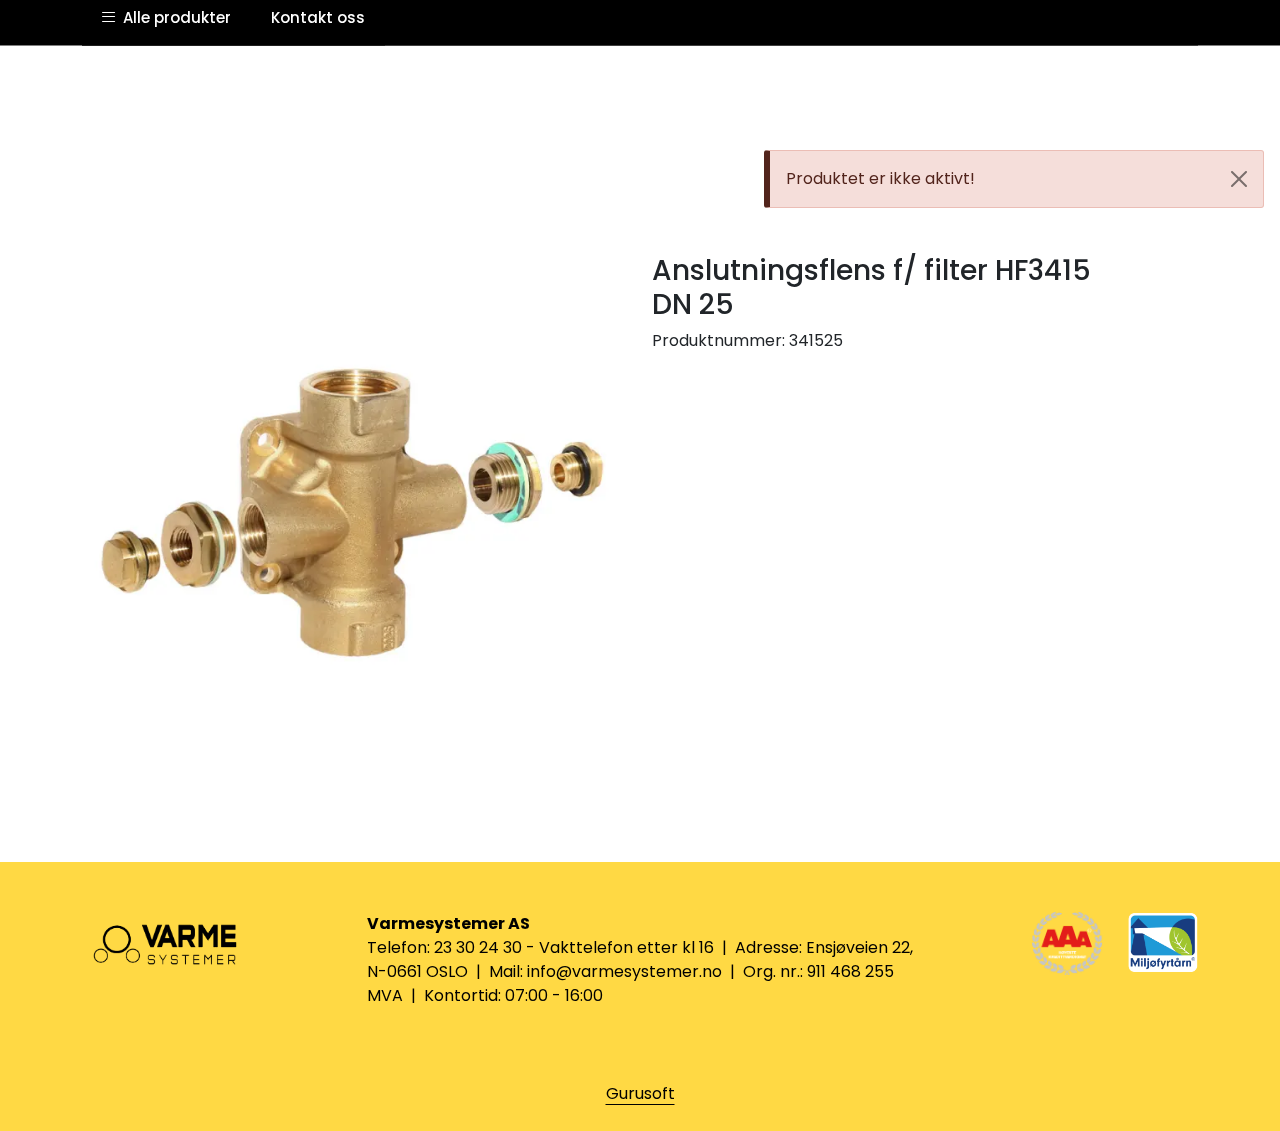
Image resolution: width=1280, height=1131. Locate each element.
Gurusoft (640, 1093)
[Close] (1239, 179)
